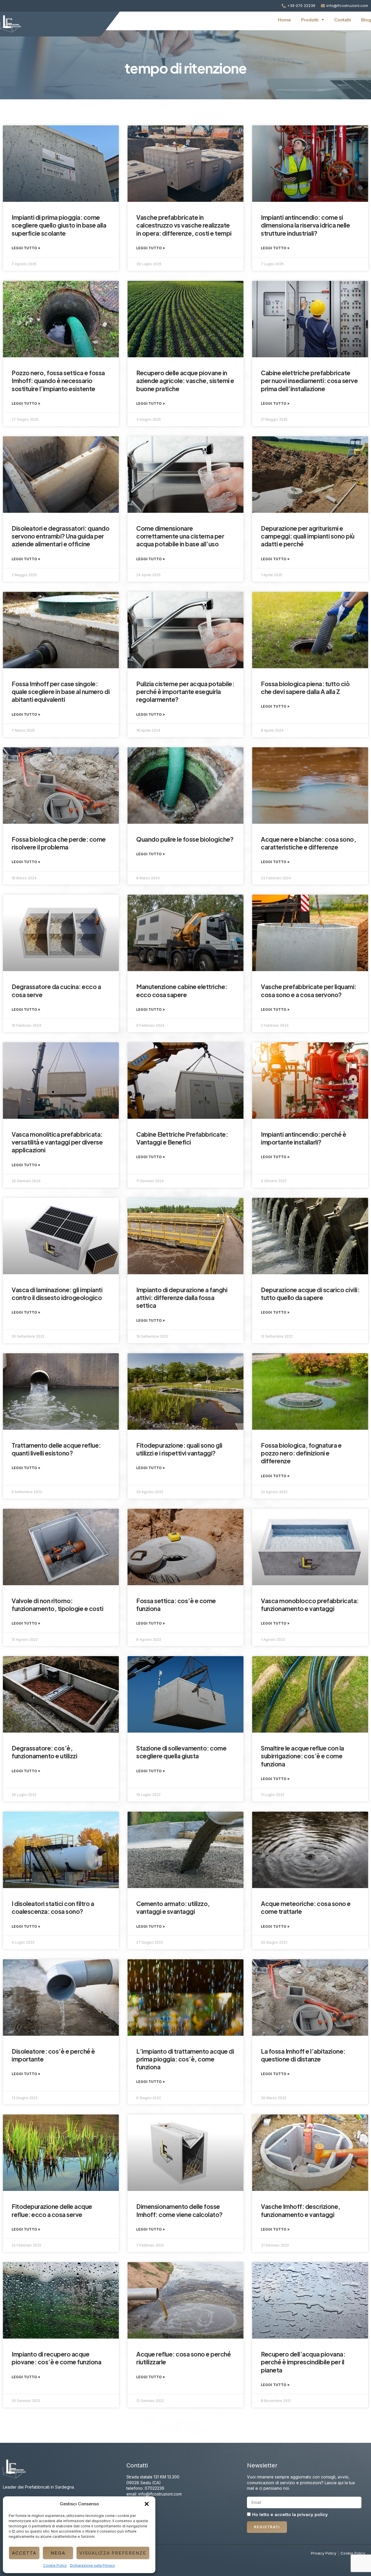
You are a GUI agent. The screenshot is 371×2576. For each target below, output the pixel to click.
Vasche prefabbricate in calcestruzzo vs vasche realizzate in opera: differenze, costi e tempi (184, 225)
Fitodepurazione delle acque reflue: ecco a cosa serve (52, 2210)
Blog (366, 20)
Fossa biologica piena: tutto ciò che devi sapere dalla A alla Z (305, 688)
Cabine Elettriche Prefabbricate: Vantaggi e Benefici (182, 1138)
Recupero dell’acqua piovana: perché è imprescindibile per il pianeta (303, 2362)
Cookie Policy (55, 2565)
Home (284, 20)
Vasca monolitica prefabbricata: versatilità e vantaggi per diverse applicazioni (57, 1142)
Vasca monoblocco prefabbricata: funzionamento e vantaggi (310, 1605)
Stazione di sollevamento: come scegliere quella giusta (181, 1752)
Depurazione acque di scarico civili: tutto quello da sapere (310, 1294)
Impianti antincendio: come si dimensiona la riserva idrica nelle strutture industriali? (305, 225)
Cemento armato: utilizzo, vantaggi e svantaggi (173, 1907)
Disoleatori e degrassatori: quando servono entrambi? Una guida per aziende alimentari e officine (60, 536)
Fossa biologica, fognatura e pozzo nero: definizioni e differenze (301, 1453)
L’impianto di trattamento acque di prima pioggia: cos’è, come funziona (185, 2059)
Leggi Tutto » (26, 248)
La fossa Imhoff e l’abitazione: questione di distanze (303, 2055)
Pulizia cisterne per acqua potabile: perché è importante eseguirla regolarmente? (185, 692)
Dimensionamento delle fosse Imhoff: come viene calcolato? (179, 2210)
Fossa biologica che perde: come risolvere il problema (59, 843)
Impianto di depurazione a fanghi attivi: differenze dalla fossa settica (182, 1298)
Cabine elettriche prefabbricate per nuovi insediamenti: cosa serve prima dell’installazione (309, 381)
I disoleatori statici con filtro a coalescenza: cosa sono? (53, 1907)
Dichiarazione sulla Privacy (92, 2565)
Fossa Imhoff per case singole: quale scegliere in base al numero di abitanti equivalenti (61, 692)
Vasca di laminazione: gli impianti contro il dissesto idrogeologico (57, 1294)
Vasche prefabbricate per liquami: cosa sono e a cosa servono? (309, 991)
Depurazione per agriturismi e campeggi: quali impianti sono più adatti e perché (308, 536)
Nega (58, 2553)
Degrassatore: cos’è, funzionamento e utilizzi (44, 1752)
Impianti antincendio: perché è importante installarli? (303, 1138)
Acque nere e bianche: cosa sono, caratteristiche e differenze (308, 843)
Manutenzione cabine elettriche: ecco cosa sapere (182, 991)
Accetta (24, 2553)
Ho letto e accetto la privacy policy (290, 2515)
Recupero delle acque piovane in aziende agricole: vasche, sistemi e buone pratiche (185, 381)
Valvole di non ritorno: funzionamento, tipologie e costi (57, 1605)
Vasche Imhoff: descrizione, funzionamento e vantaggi (301, 2210)
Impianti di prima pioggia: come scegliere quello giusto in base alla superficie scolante (59, 225)
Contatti (343, 20)
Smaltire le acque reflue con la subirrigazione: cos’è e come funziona (302, 1756)
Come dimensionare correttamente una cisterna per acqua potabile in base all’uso (180, 536)
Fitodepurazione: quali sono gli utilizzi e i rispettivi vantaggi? (179, 1449)
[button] (147, 2504)
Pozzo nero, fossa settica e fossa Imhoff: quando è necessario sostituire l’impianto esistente (58, 381)
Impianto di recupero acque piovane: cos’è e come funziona (56, 2358)
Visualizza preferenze (113, 2553)
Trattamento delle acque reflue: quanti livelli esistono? (56, 1449)
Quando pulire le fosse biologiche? (185, 839)
